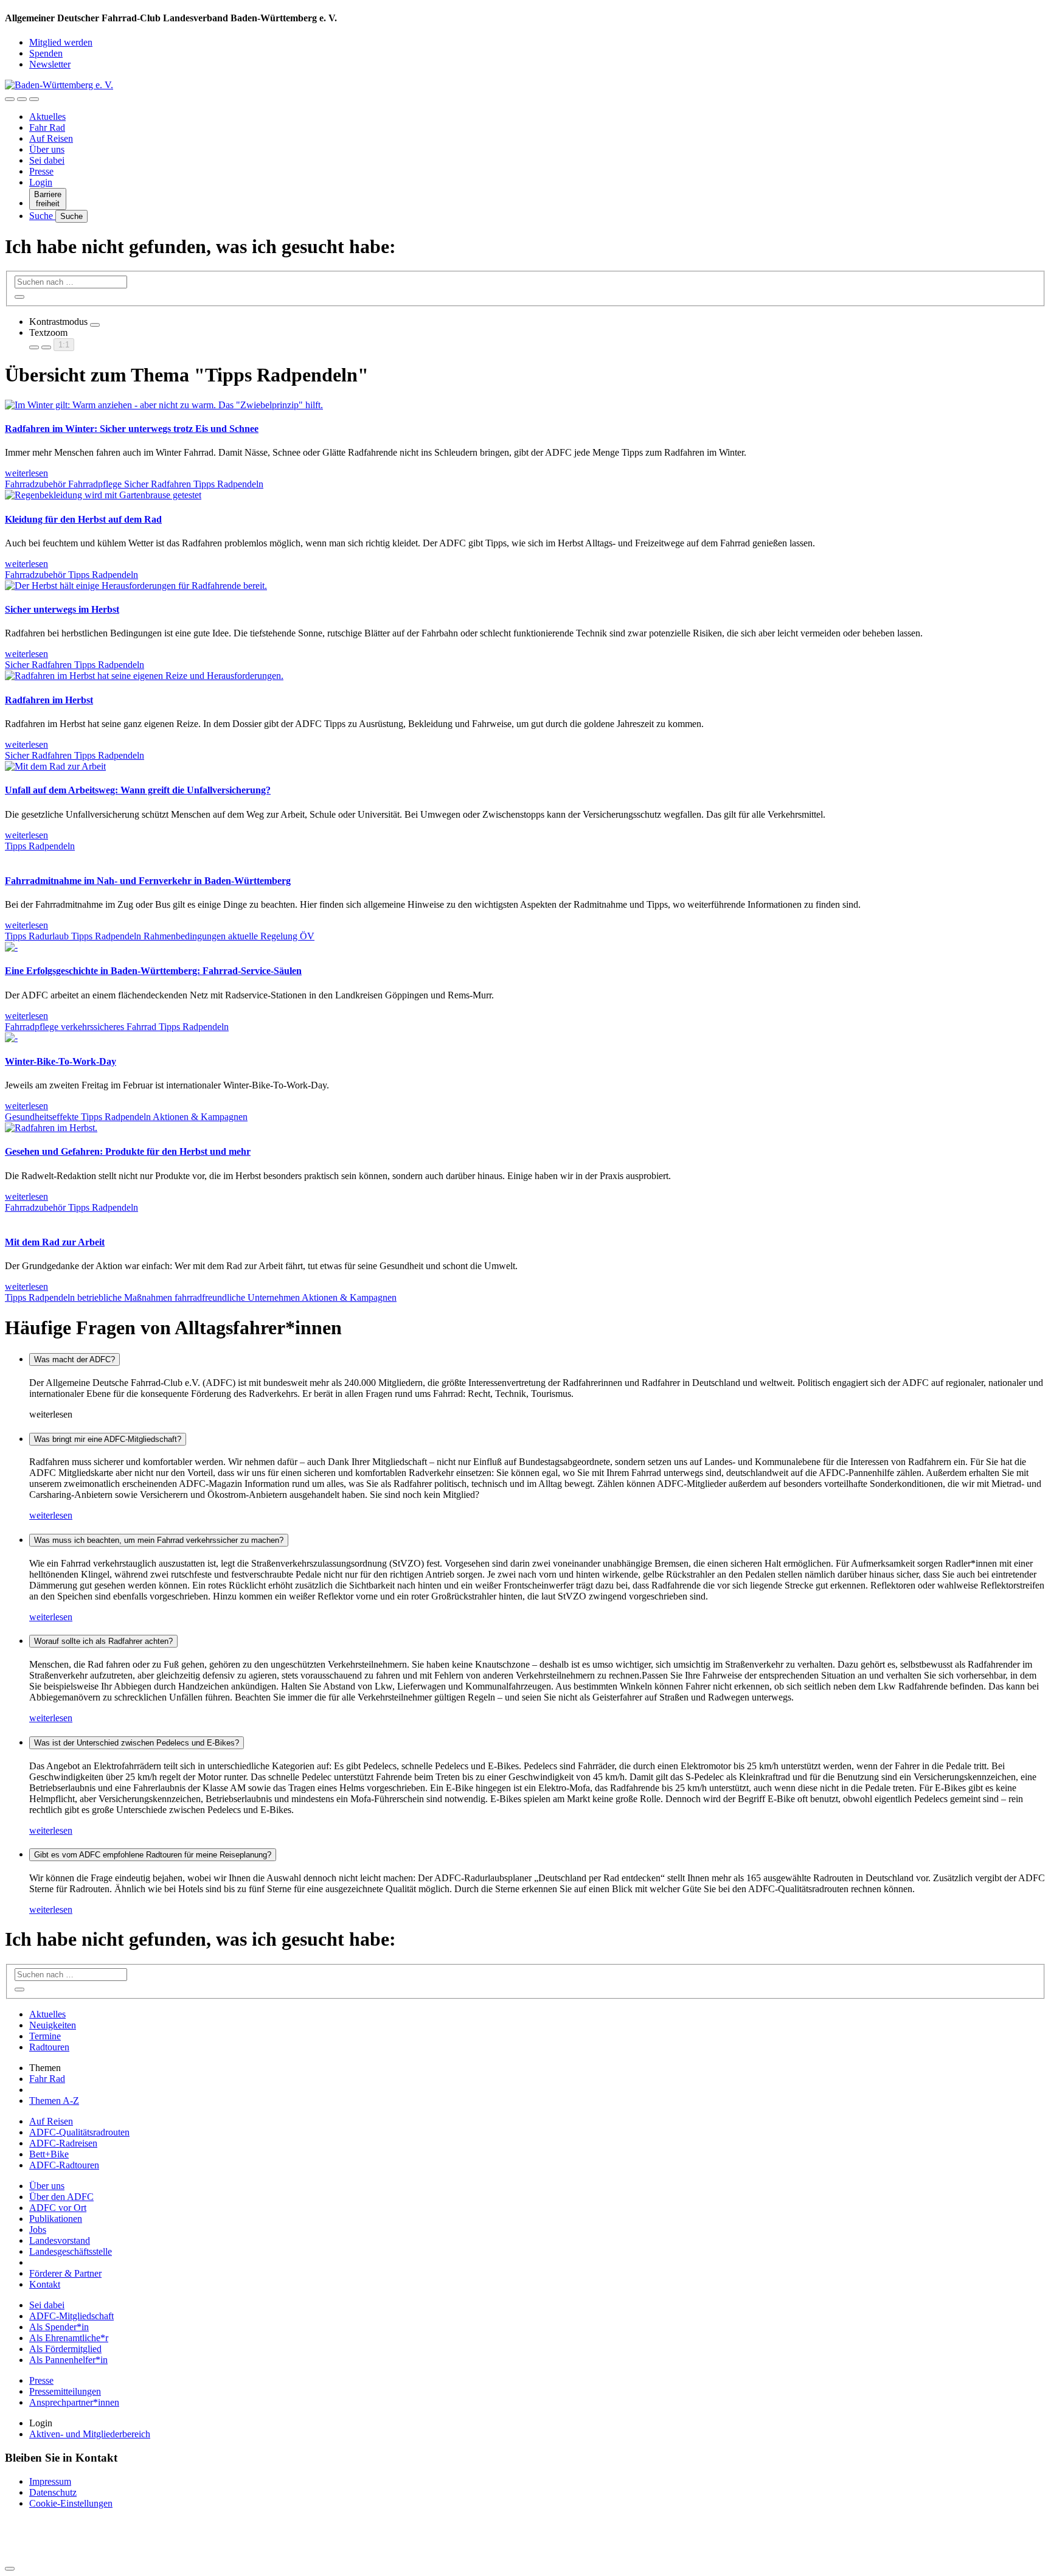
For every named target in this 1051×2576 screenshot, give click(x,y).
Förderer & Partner (65, 2273)
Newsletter (50, 64)
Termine (45, 2036)
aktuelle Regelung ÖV (271, 936)
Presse (41, 171)
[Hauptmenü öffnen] (34, 99)
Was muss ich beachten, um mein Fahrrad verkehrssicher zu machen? (159, 1540)
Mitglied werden (61, 42)
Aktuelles (47, 117)
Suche (42, 216)
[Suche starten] (19, 297)
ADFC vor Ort (58, 2208)
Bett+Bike (49, 2154)
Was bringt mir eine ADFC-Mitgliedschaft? (108, 1439)
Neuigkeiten (53, 2025)
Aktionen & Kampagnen (200, 1117)
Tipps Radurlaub (38, 936)
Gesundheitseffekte (43, 1117)
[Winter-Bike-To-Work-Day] (11, 1038)
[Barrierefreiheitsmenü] (10, 99)
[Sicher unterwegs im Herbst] (136, 586)
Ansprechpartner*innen (74, 2402)
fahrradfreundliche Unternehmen (238, 1297)
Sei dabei (47, 160)
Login (41, 182)
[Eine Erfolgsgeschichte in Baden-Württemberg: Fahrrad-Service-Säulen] (11, 947)
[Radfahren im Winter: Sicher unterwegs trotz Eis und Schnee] (164, 405)
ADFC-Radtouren (64, 2165)
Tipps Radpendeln (228, 484)
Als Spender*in (59, 2327)
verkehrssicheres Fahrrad (110, 1027)
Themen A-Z (54, 2101)
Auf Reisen (51, 138)
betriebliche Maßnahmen (126, 1297)
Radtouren (49, 2047)
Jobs (38, 2230)
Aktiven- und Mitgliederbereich (90, 2434)
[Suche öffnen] (22, 99)
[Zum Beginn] (10, 2569)
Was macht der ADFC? (75, 1359)
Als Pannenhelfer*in (68, 2360)
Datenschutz (53, 2492)
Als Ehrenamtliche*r (69, 2338)
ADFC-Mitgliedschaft (71, 2316)
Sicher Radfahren (159, 484)
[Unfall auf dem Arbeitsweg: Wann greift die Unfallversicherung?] (55, 766)
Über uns (47, 149)
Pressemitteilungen (65, 2391)
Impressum (50, 2481)
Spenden (46, 53)
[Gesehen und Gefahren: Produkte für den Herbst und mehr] (51, 1128)
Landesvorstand (60, 2240)
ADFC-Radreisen (63, 2143)
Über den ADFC (61, 2197)
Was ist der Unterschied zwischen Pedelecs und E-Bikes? (137, 1743)
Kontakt (45, 2284)
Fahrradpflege (96, 484)
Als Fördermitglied (65, 2349)
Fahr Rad (47, 127)
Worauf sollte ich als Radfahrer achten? (103, 1641)
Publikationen (56, 2219)
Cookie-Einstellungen (71, 2503)
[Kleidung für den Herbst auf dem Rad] (103, 495)
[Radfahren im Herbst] (144, 676)
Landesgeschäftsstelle (71, 2251)
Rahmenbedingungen (186, 936)
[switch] (95, 325)
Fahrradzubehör (36, 484)
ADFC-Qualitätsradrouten (79, 2132)
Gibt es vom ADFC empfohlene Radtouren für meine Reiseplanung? (153, 1855)
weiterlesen (51, 1515)
